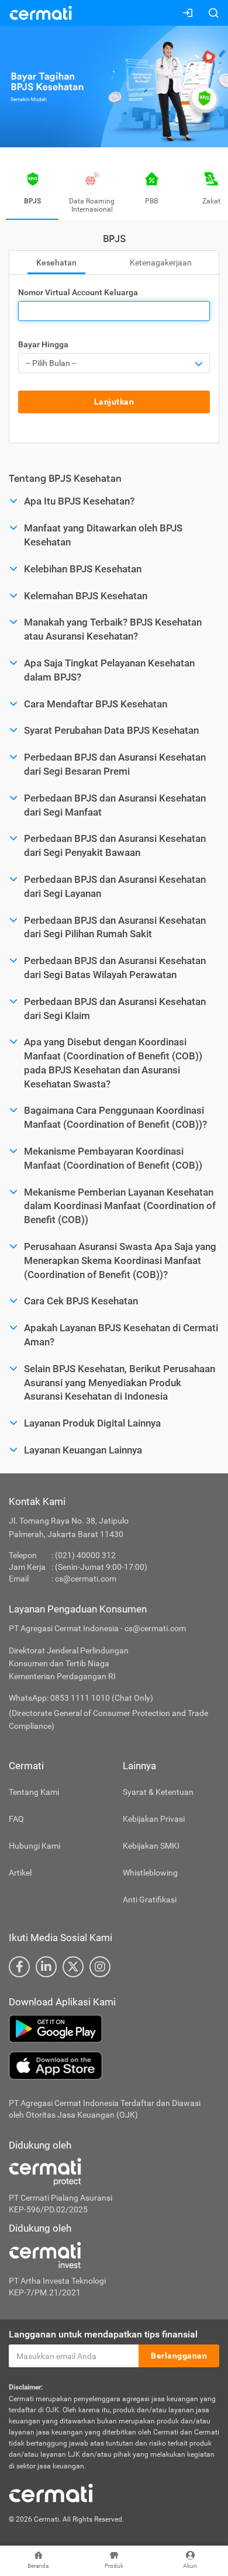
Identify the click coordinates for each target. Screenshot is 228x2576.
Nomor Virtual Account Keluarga (78, 292)
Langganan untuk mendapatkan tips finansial (103, 2334)
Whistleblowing (150, 1873)
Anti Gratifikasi (150, 1900)
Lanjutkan (114, 402)
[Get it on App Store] (114, 2066)
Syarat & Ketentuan (158, 1792)
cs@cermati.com (86, 1579)
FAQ (16, 1819)
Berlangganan (179, 2356)
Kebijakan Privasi (154, 1819)
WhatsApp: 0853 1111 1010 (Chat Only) (81, 1698)
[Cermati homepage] (51, 2492)
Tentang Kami (34, 1792)
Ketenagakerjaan (161, 263)
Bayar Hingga (43, 344)
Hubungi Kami (34, 1846)
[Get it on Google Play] (114, 2029)
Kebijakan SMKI (151, 1846)
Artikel (20, 1873)
